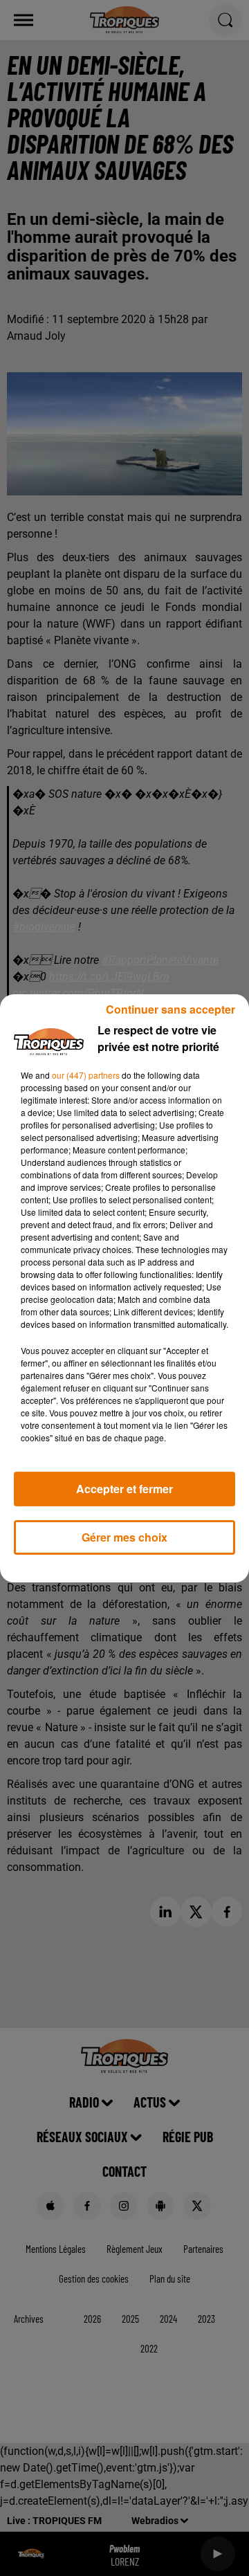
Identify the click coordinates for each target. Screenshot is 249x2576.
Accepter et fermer (124, 1489)
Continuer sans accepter (170, 1009)
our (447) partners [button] (86, 1075)
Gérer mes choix (124, 1537)
